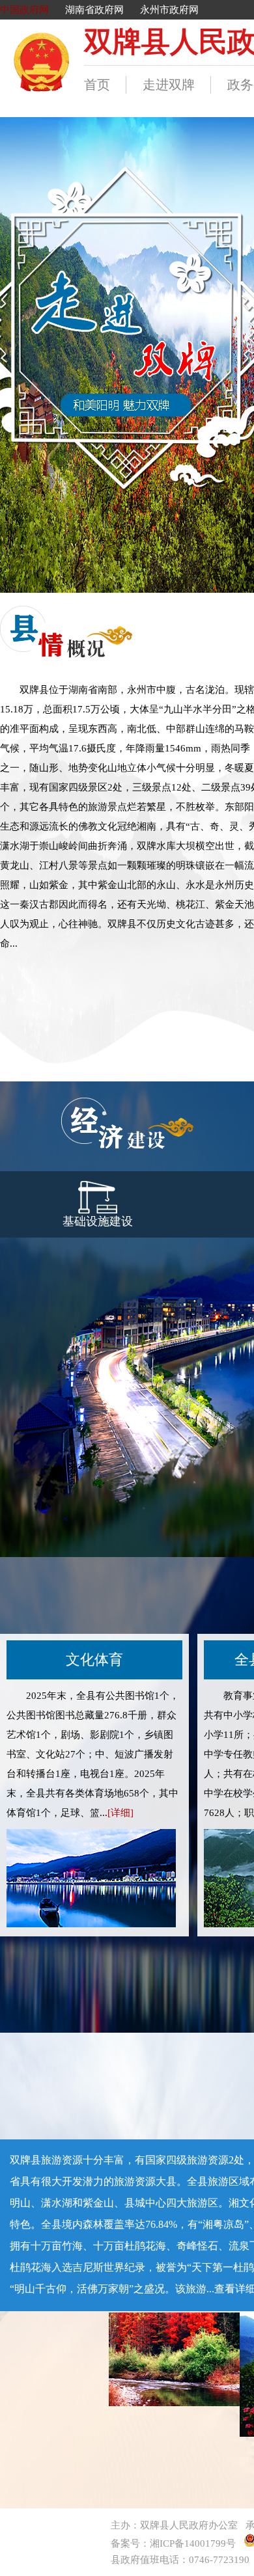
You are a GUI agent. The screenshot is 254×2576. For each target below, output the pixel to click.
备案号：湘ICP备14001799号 (173, 2543)
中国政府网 (24, 10)
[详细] (120, 1813)
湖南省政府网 (94, 10)
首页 (97, 85)
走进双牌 (169, 85)
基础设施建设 (98, 1221)
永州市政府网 (169, 10)
